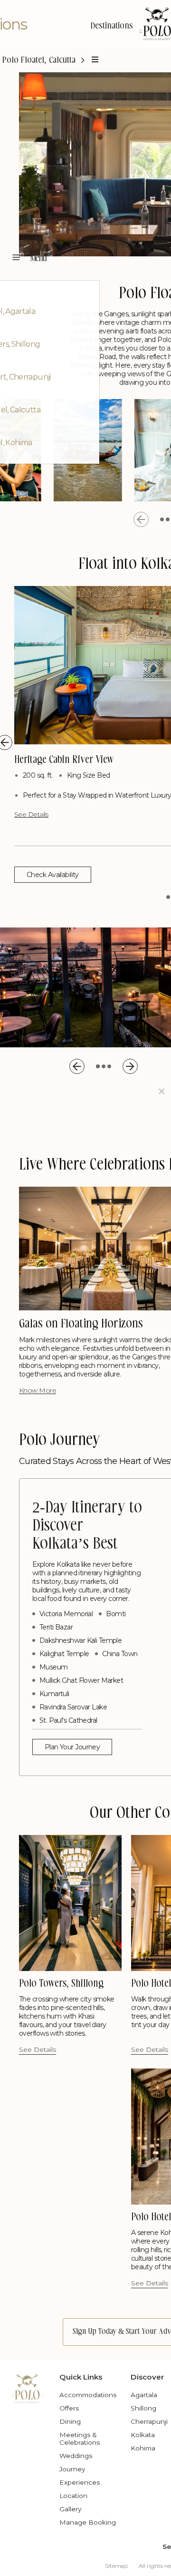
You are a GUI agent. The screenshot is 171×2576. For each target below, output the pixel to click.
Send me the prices (109, 1156)
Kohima (143, 2448)
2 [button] (168, 519)
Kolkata (143, 2435)
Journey (72, 2469)
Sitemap (116, 2566)
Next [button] (130, 1066)
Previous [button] (141, 519)
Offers (69, 2408)
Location (73, 2496)
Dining (70, 2421)
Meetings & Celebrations (80, 2439)
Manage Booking (88, 2522)
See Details (31, 814)
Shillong (143, 2408)
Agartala (144, 2395)
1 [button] (162, 519)
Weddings (76, 2456)
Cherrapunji (149, 2421)
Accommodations (88, 2395)
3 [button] (109, 1066)
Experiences (80, 2482)
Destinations (112, 26)
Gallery (70, 2509)
